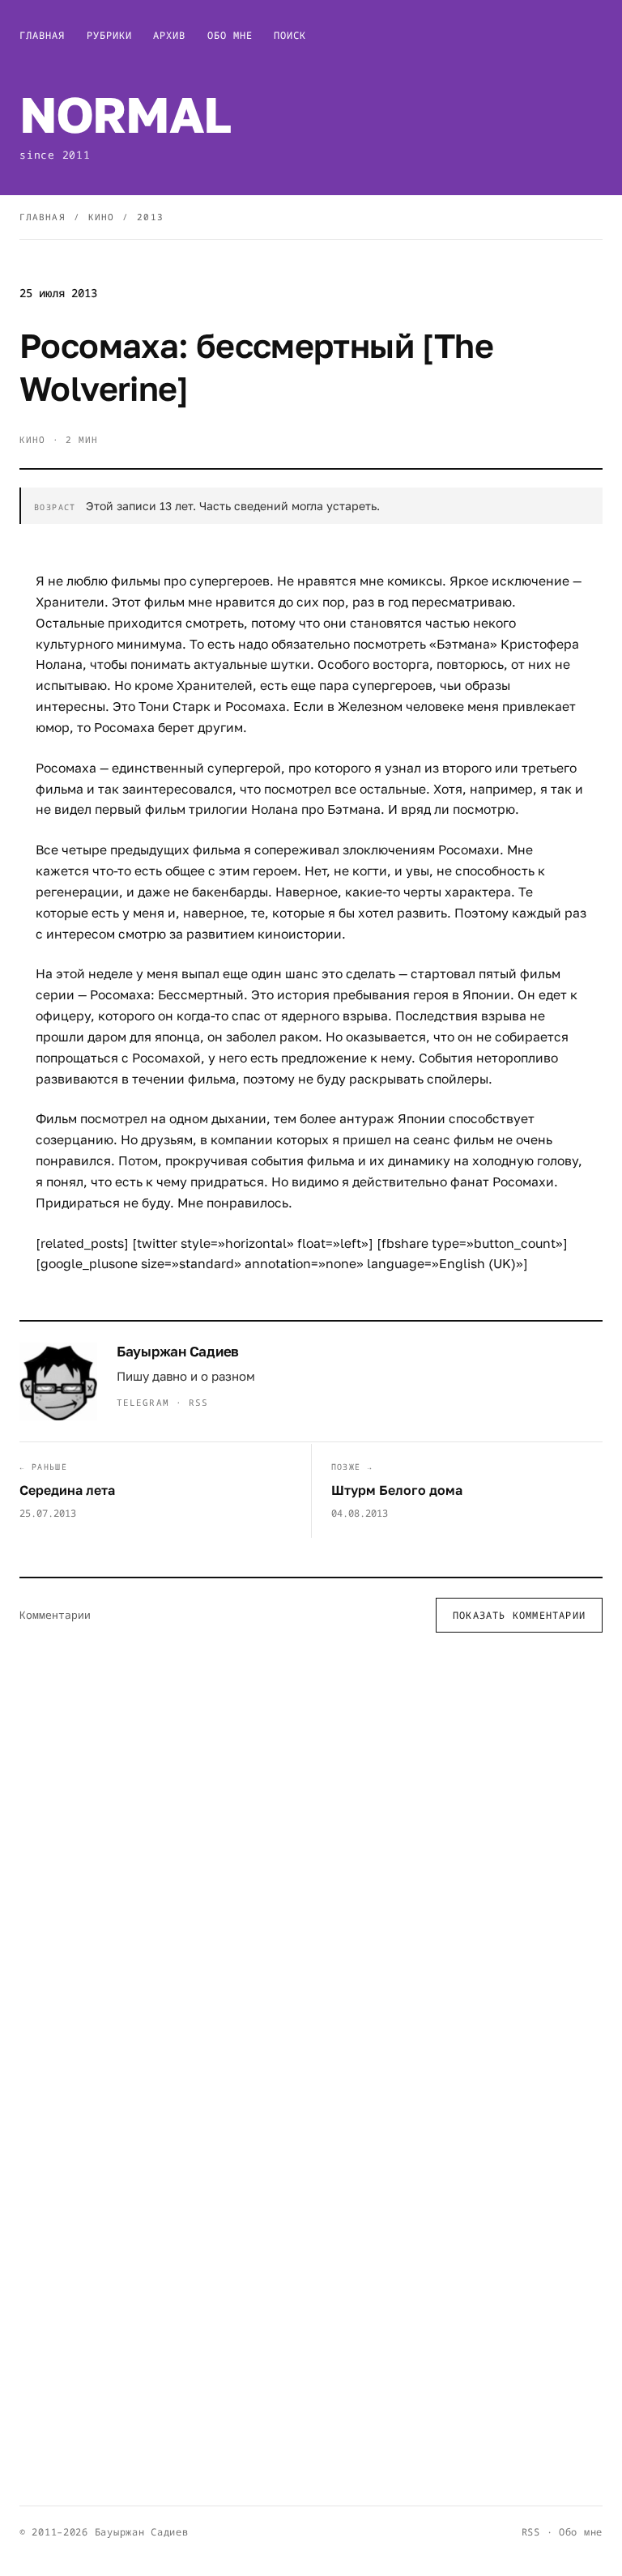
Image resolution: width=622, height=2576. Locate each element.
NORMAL (125, 114)
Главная (43, 35)
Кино (101, 217)
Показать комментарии (519, 1615)
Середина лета (67, 1490)
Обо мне (230, 35)
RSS (198, 1402)
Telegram (143, 1402)
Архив (169, 35)
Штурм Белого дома (397, 1490)
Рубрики (110, 35)
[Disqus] (311, 1856)
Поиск (290, 35)
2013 (150, 217)
